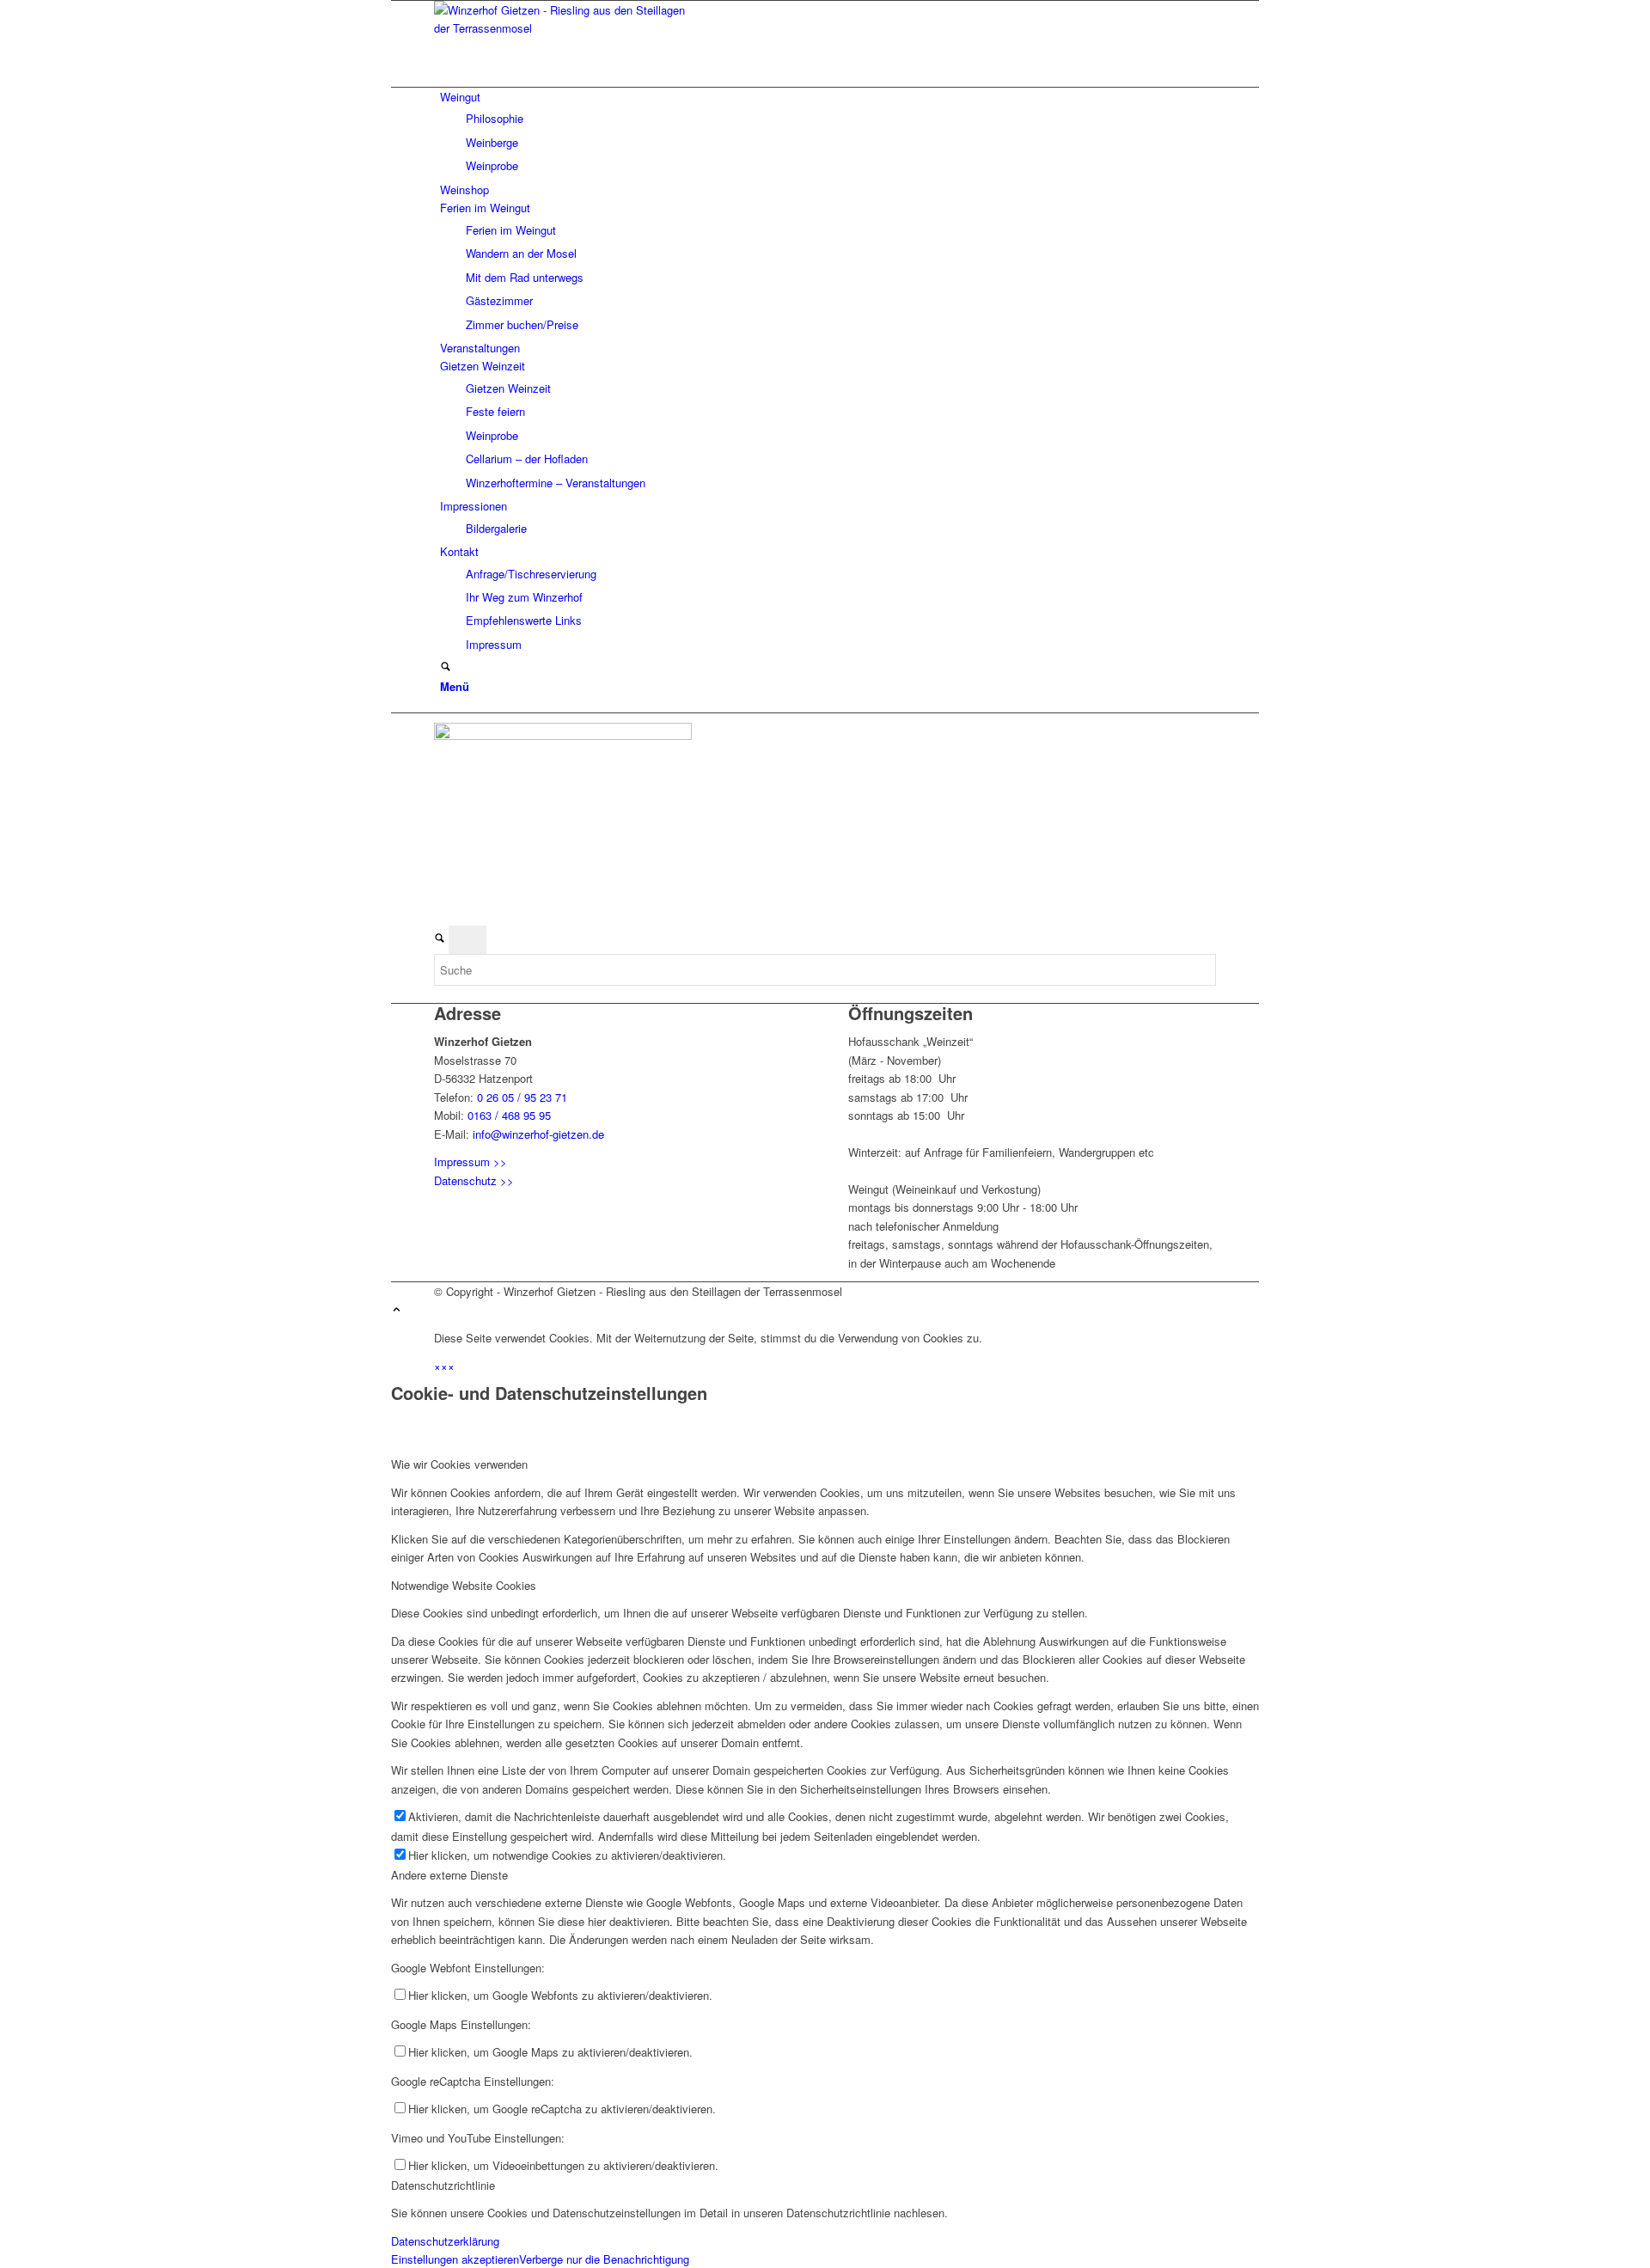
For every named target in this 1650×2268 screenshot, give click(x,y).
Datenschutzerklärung (445, 2241)
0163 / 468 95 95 (509, 1115)
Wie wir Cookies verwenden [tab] (459, 1464)
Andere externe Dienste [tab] (449, 1875)
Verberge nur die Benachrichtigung (604, 2259)
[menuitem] (828, 131)
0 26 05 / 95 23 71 (522, 1097)
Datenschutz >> (474, 1180)
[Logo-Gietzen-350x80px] (563, 28)
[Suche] (446, 667)
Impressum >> (471, 1162)
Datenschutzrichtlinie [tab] (443, 2185)
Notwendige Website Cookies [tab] (464, 1585)
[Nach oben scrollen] (397, 1310)
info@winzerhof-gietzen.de (538, 1134)
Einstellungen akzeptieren (455, 2259)
